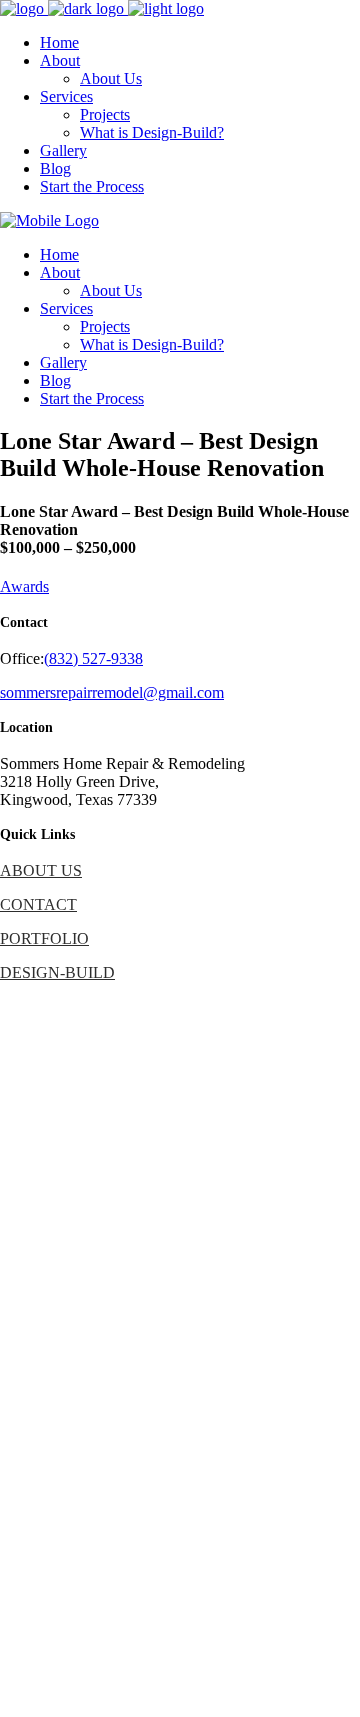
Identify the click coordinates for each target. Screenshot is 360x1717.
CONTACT (38, 904)
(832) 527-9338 (93, 658)
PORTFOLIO (44, 938)
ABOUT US (41, 870)
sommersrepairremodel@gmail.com (112, 692)
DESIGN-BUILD (57, 972)
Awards (24, 586)
